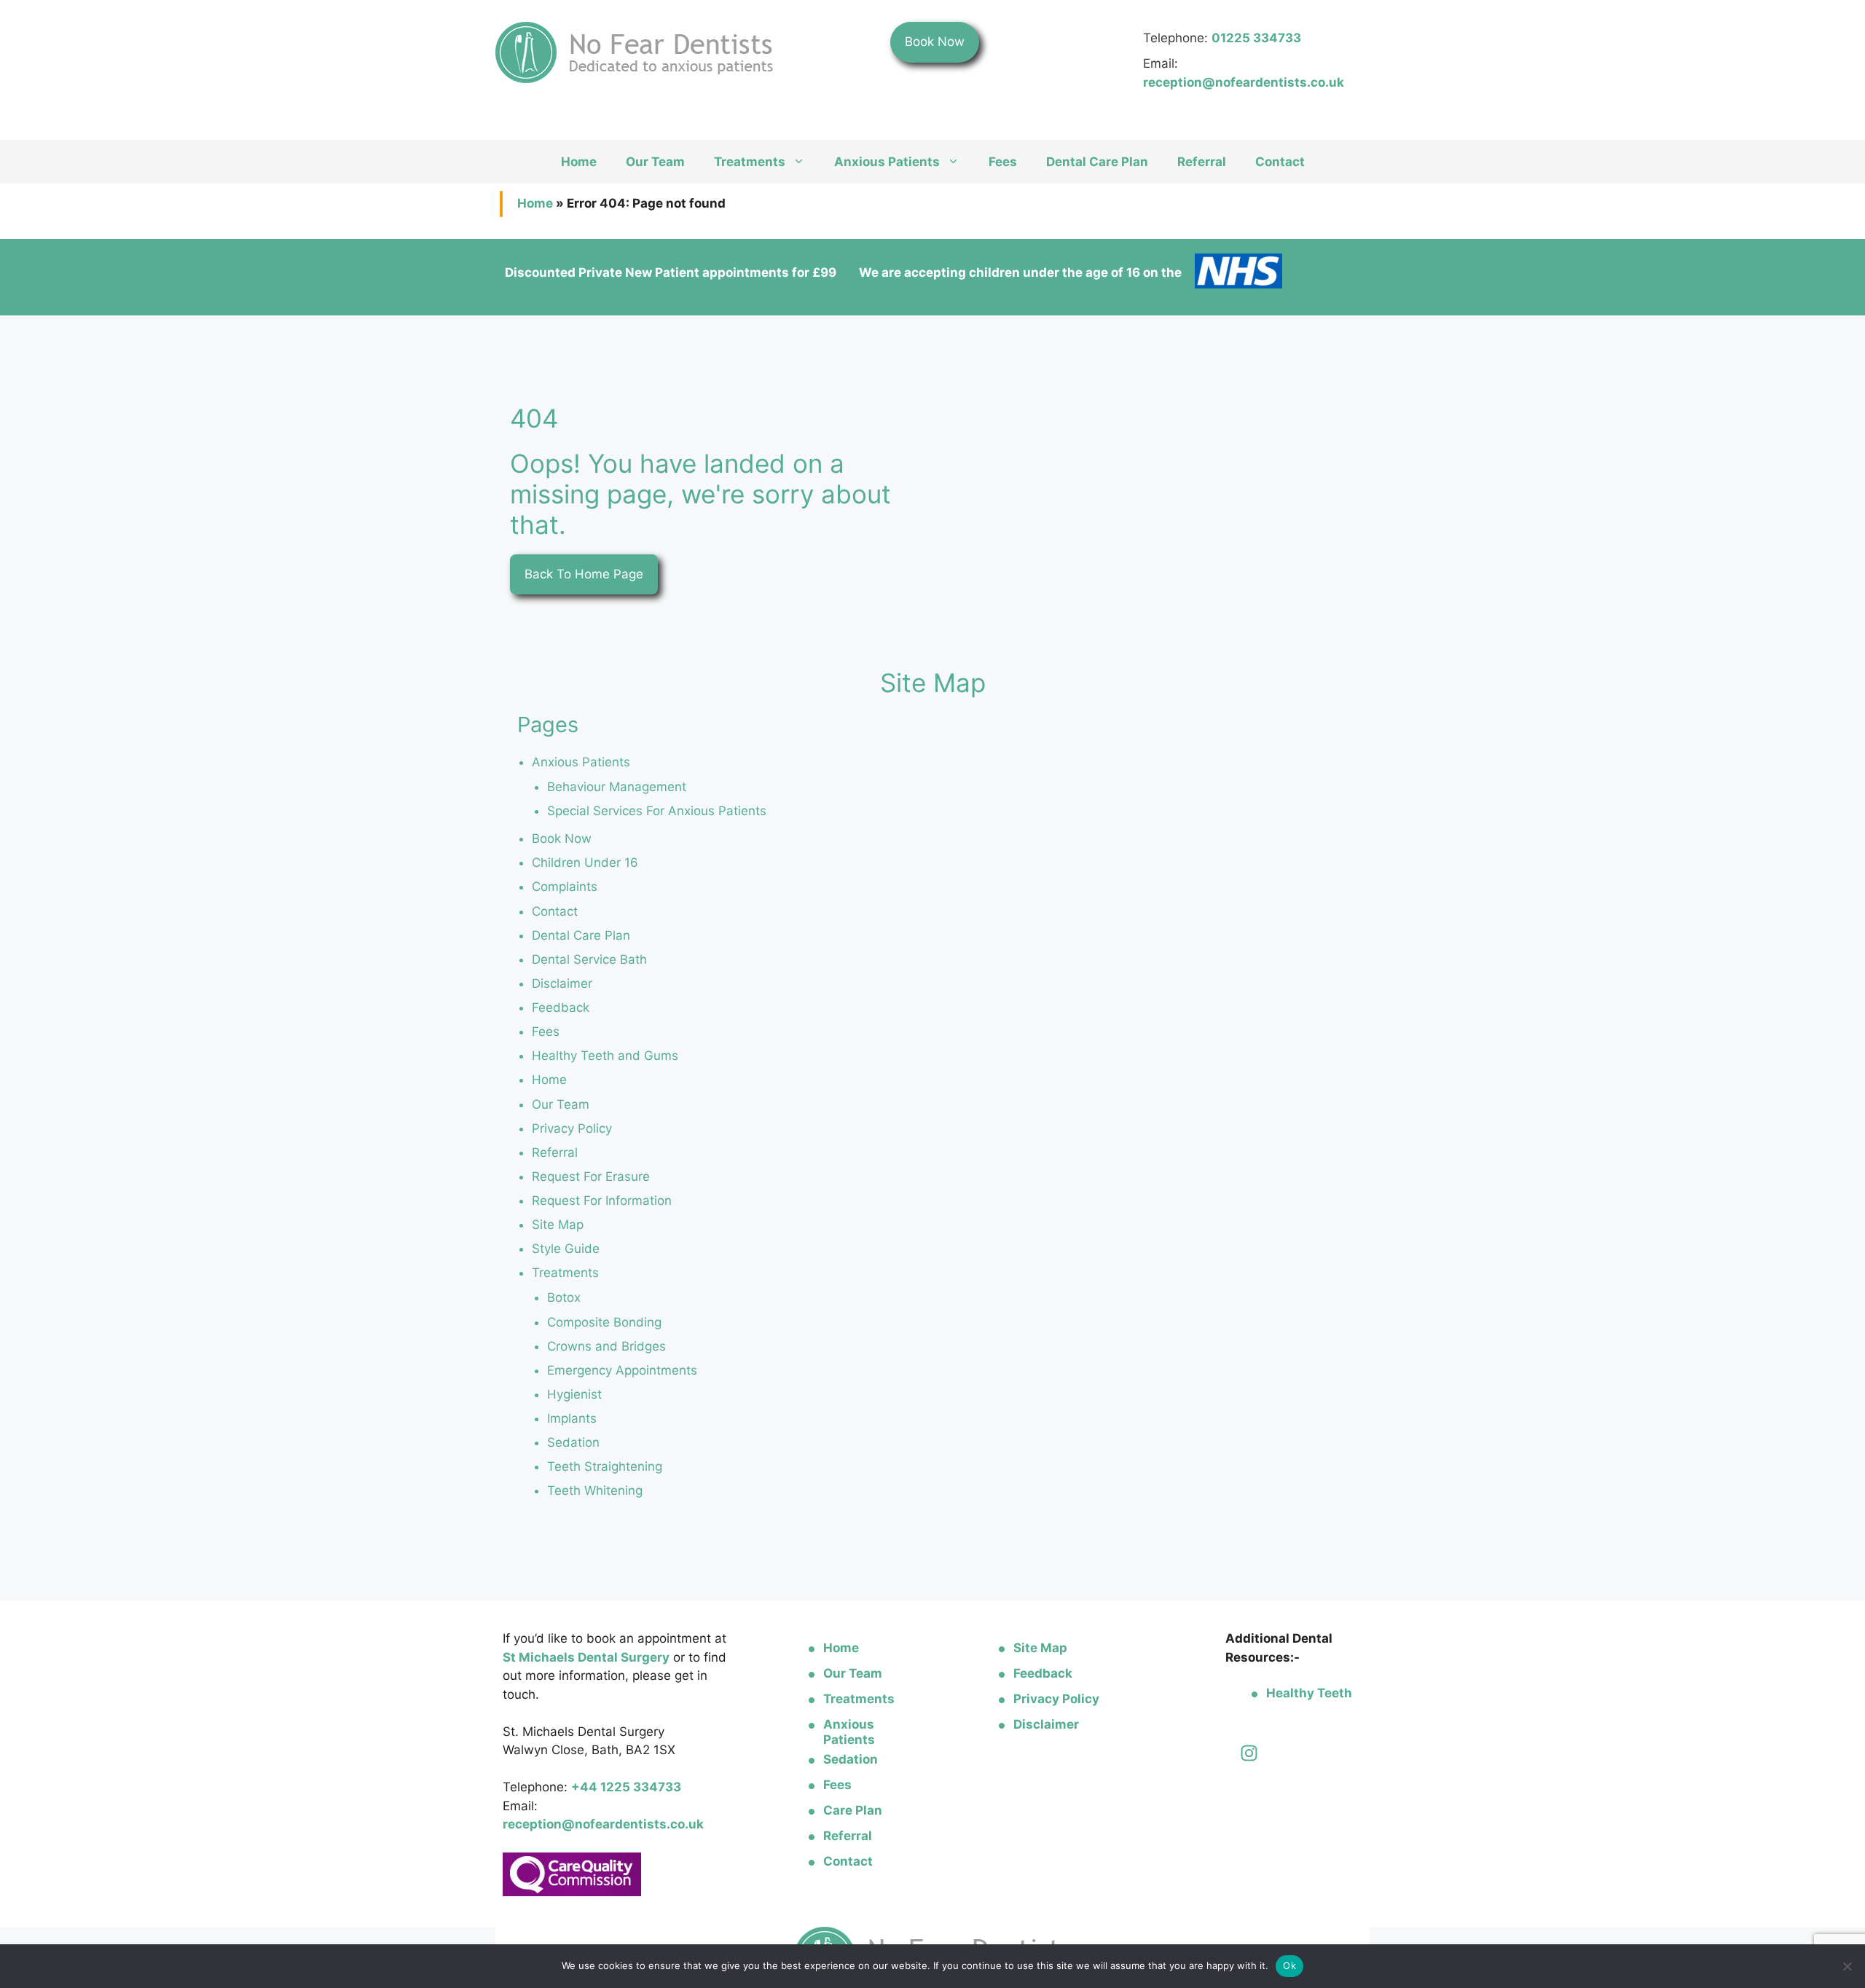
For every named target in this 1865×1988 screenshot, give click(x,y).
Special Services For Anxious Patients (657, 811)
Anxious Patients (887, 162)
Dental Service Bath (589, 959)
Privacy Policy (572, 1128)
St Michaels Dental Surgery (586, 1657)
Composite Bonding (604, 1322)
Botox (564, 1297)
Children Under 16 (585, 863)
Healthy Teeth (1309, 1693)
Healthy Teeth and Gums (605, 1056)
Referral (1202, 162)
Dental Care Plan (1097, 162)
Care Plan (853, 1810)
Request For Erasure (591, 1176)
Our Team (655, 162)
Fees (1003, 162)
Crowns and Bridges (606, 1346)
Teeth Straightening (605, 1466)
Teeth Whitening (595, 1490)
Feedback (561, 1007)
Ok (1289, 1965)
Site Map (558, 1225)
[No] (1847, 1966)
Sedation (573, 1442)
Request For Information (602, 1201)
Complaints (565, 887)
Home (579, 162)
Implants (572, 1418)
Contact (1280, 162)
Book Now (935, 42)
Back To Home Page (584, 574)
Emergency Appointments (622, 1370)
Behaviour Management (617, 787)
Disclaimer (562, 983)
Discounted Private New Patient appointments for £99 (671, 272)
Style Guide (566, 1249)
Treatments (750, 162)
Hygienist (574, 1394)
